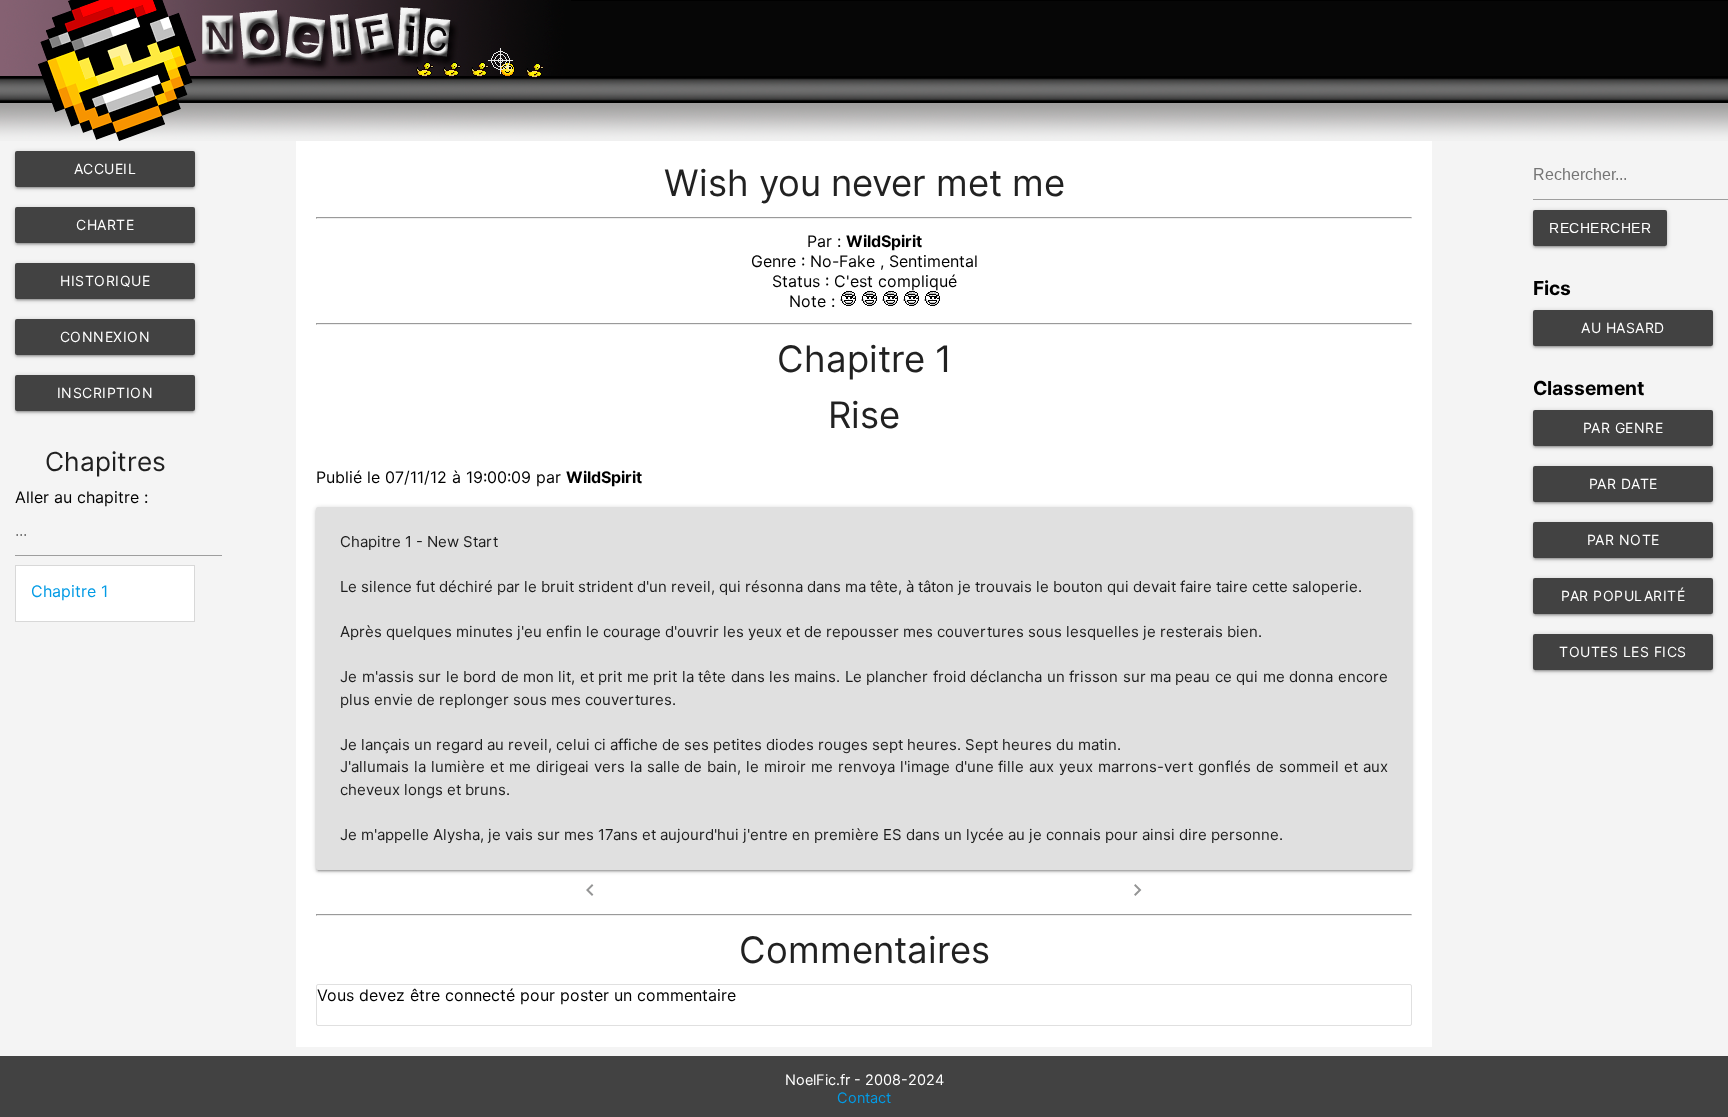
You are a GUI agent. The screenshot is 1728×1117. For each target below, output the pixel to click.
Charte (105, 224)
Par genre (1623, 427)
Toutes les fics (1623, 651)
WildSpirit (884, 241)
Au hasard (1623, 327)
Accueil (105, 168)
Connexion (105, 336)
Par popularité (1623, 595)
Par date (1623, 483)
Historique (105, 280)
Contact (864, 1098)
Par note (1623, 539)
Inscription (105, 392)
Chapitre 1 (69, 591)
